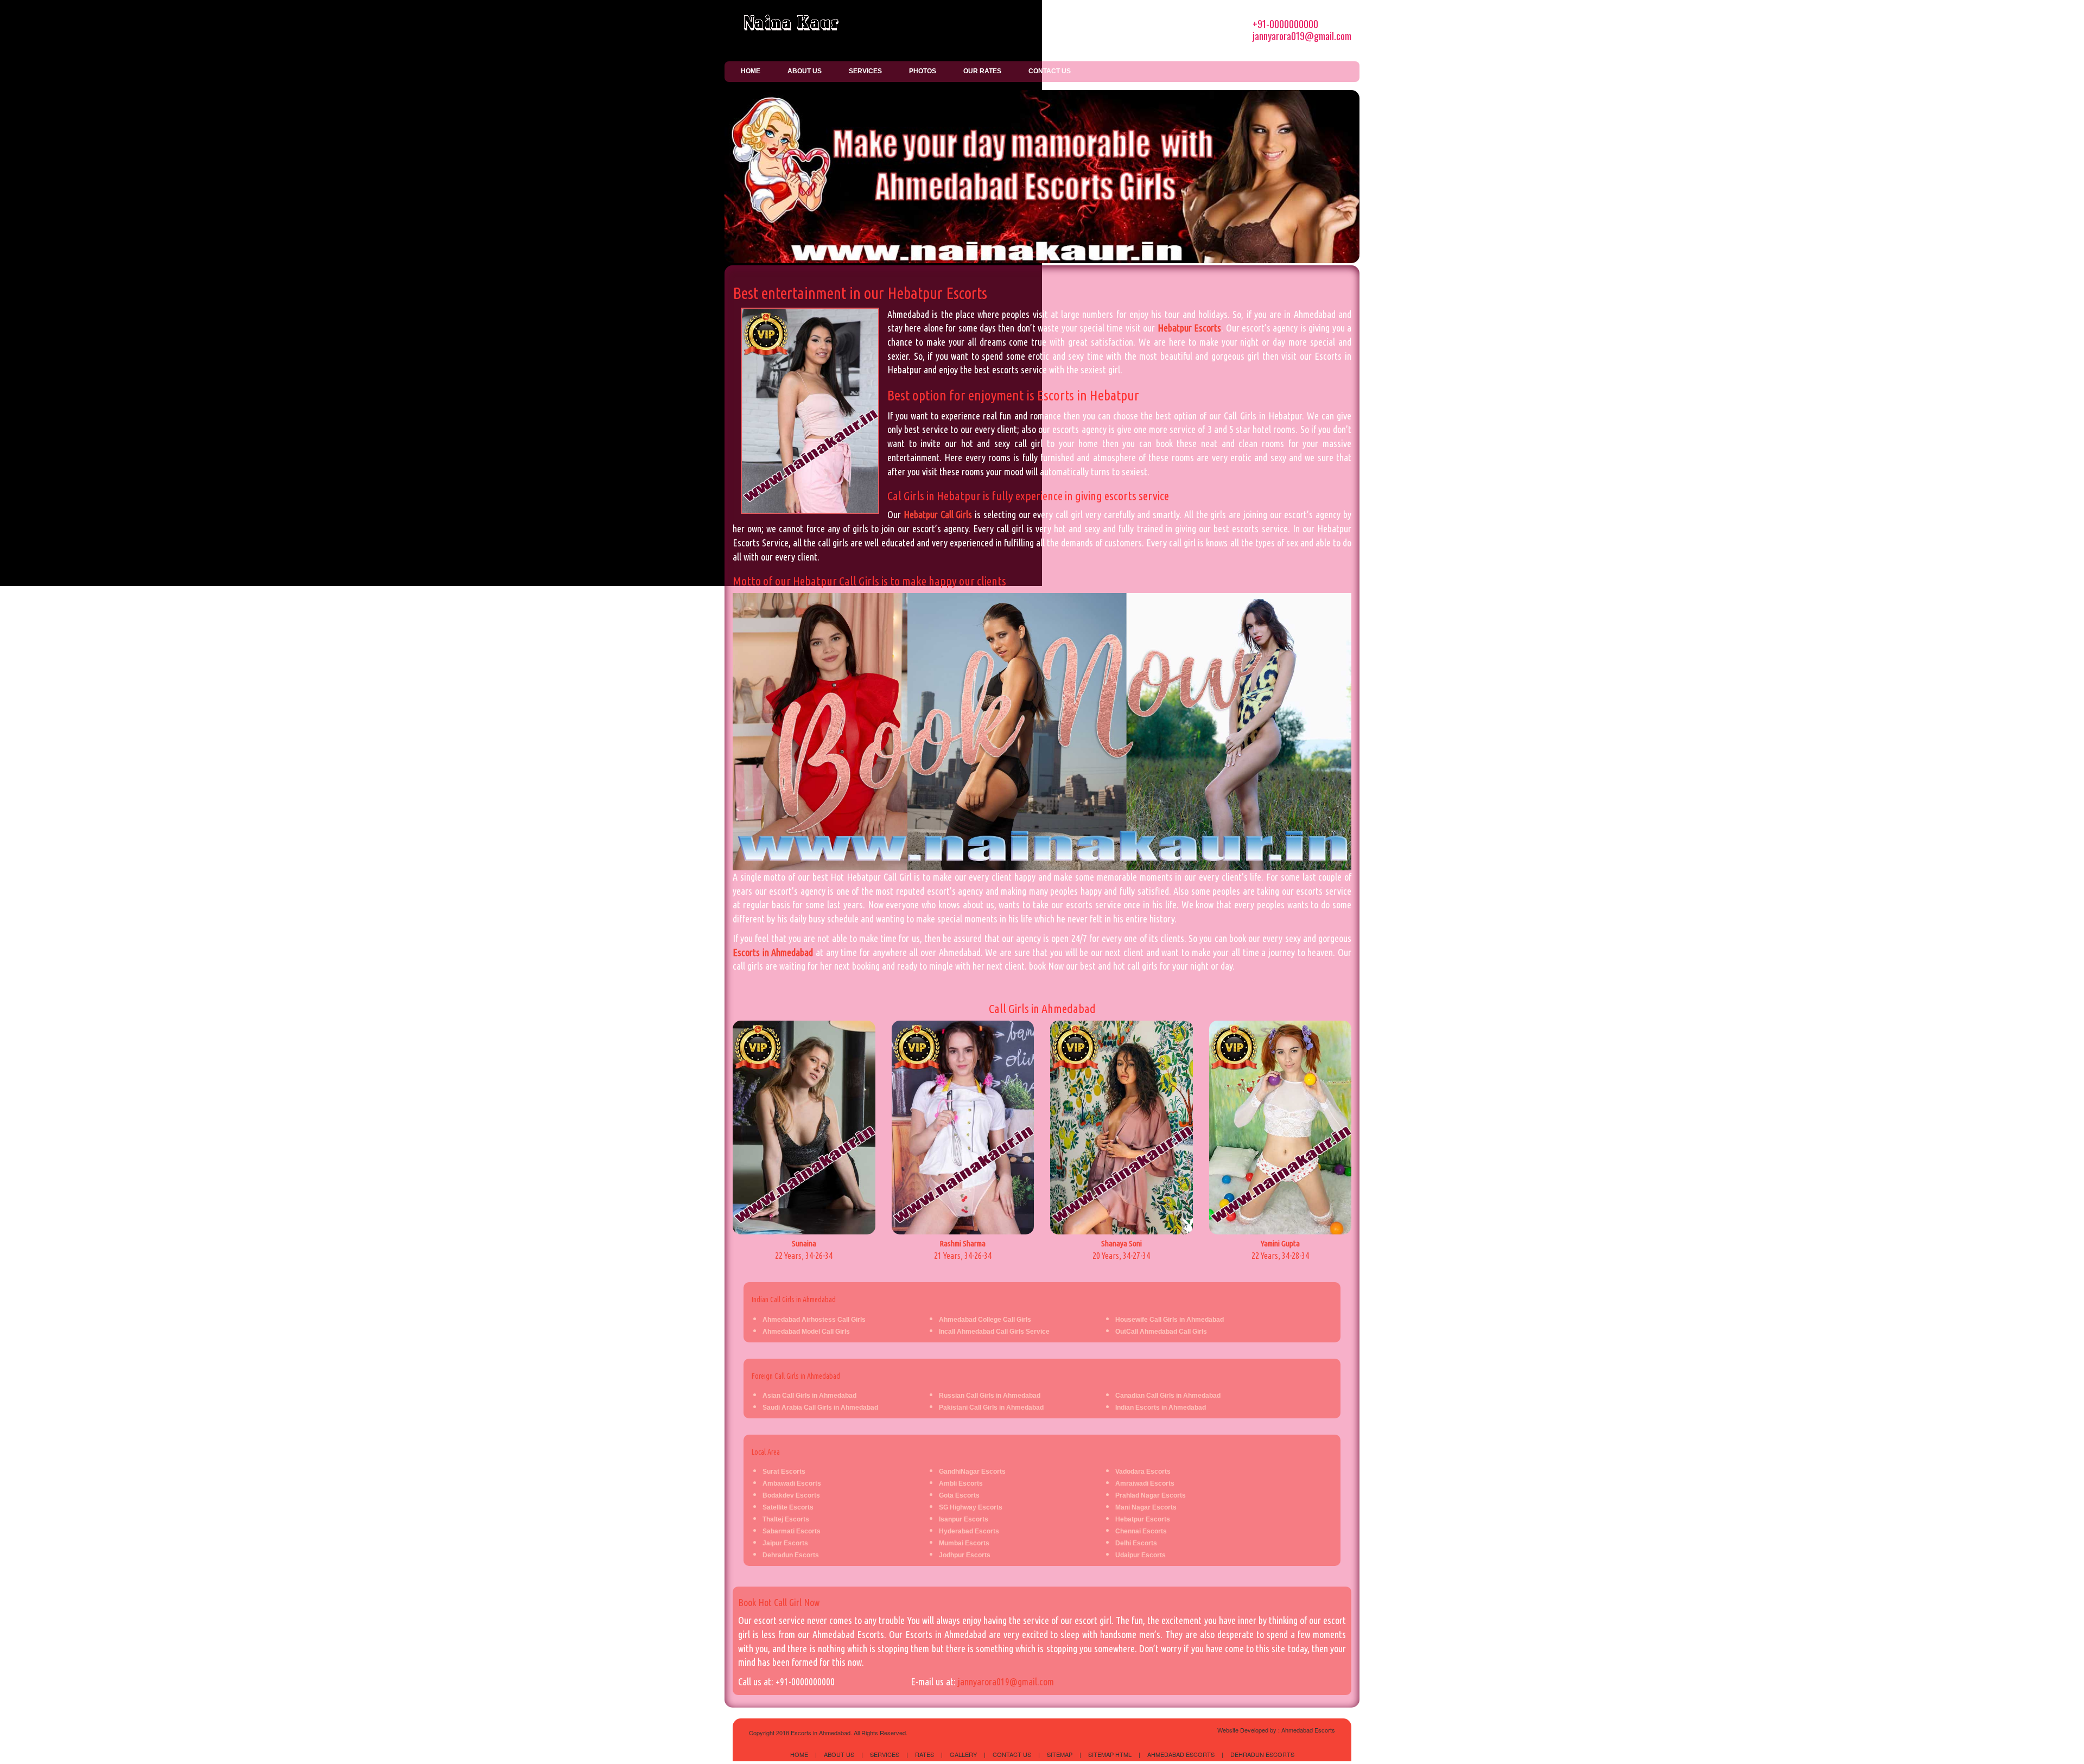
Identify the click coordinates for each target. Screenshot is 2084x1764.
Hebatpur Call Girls (938, 514)
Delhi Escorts (1136, 1543)
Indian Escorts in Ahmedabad (1161, 1408)
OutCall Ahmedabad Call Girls (1161, 1332)
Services (865, 71)
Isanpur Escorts (964, 1519)
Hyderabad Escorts (969, 1531)
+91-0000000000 (1285, 24)
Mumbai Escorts (964, 1543)
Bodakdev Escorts (791, 1495)
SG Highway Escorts (971, 1507)
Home (751, 71)
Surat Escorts (784, 1472)
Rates (925, 1754)
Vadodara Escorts (1143, 1472)
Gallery (963, 1754)
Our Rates (982, 71)
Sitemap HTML (1110, 1754)
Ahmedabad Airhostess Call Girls (814, 1320)
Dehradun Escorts (791, 1555)
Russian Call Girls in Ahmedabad (990, 1396)
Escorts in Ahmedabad (773, 952)
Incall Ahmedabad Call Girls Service (994, 1332)
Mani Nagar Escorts (1146, 1507)
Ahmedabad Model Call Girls (806, 1332)
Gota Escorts (959, 1495)
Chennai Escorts (1141, 1531)
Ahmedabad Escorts (1308, 1730)
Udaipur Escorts (1141, 1555)
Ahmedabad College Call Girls (985, 1320)
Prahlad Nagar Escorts (1151, 1495)
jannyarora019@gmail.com (1302, 36)
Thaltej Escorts (786, 1519)
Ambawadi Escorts (792, 1483)
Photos (923, 71)
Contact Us (1050, 71)
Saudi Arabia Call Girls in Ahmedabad (820, 1408)
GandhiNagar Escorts (972, 1472)
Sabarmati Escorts (792, 1531)
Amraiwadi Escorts (1145, 1483)
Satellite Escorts (788, 1507)
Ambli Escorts (961, 1483)
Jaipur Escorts (785, 1543)
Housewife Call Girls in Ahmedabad (1170, 1320)
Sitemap (1060, 1754)
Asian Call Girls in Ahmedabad (809, 1396)
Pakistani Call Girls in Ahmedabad (991, 1408)
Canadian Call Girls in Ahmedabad (1168, 1396)
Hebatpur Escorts (1189, 328)
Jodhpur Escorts (965, 1555)
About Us (805, 71)
